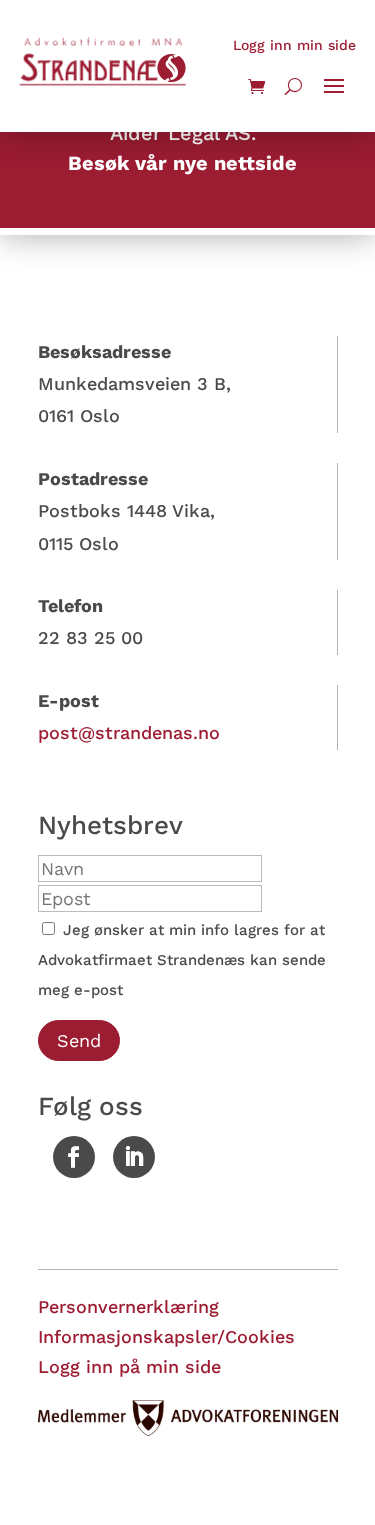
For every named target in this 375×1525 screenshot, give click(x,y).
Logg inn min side (294, 45)
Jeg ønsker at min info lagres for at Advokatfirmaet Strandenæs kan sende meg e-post (182, 960)
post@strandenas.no (129, 732)
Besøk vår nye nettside (182, 163)
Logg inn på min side (129, 1366)
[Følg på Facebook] (74, 1157)
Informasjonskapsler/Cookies (166, 1336)
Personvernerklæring (128, 1306)
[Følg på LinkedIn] (134, 1157)
